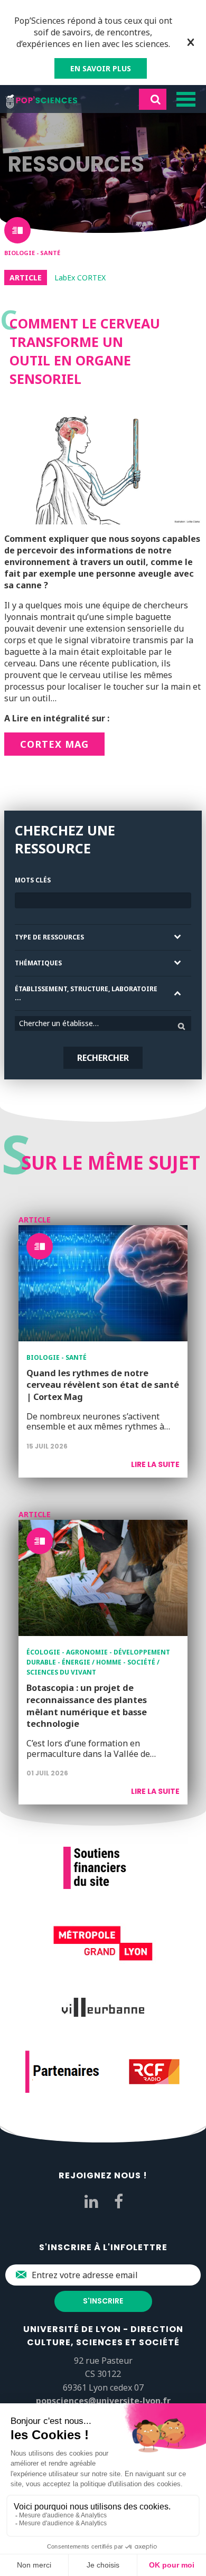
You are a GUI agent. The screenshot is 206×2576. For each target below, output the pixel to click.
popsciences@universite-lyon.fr (103, 2401)
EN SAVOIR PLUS (101, 68)
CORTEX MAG (54, 744)
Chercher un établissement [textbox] (64, 1023)
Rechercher (103, 1058)
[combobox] (103, 1023)
